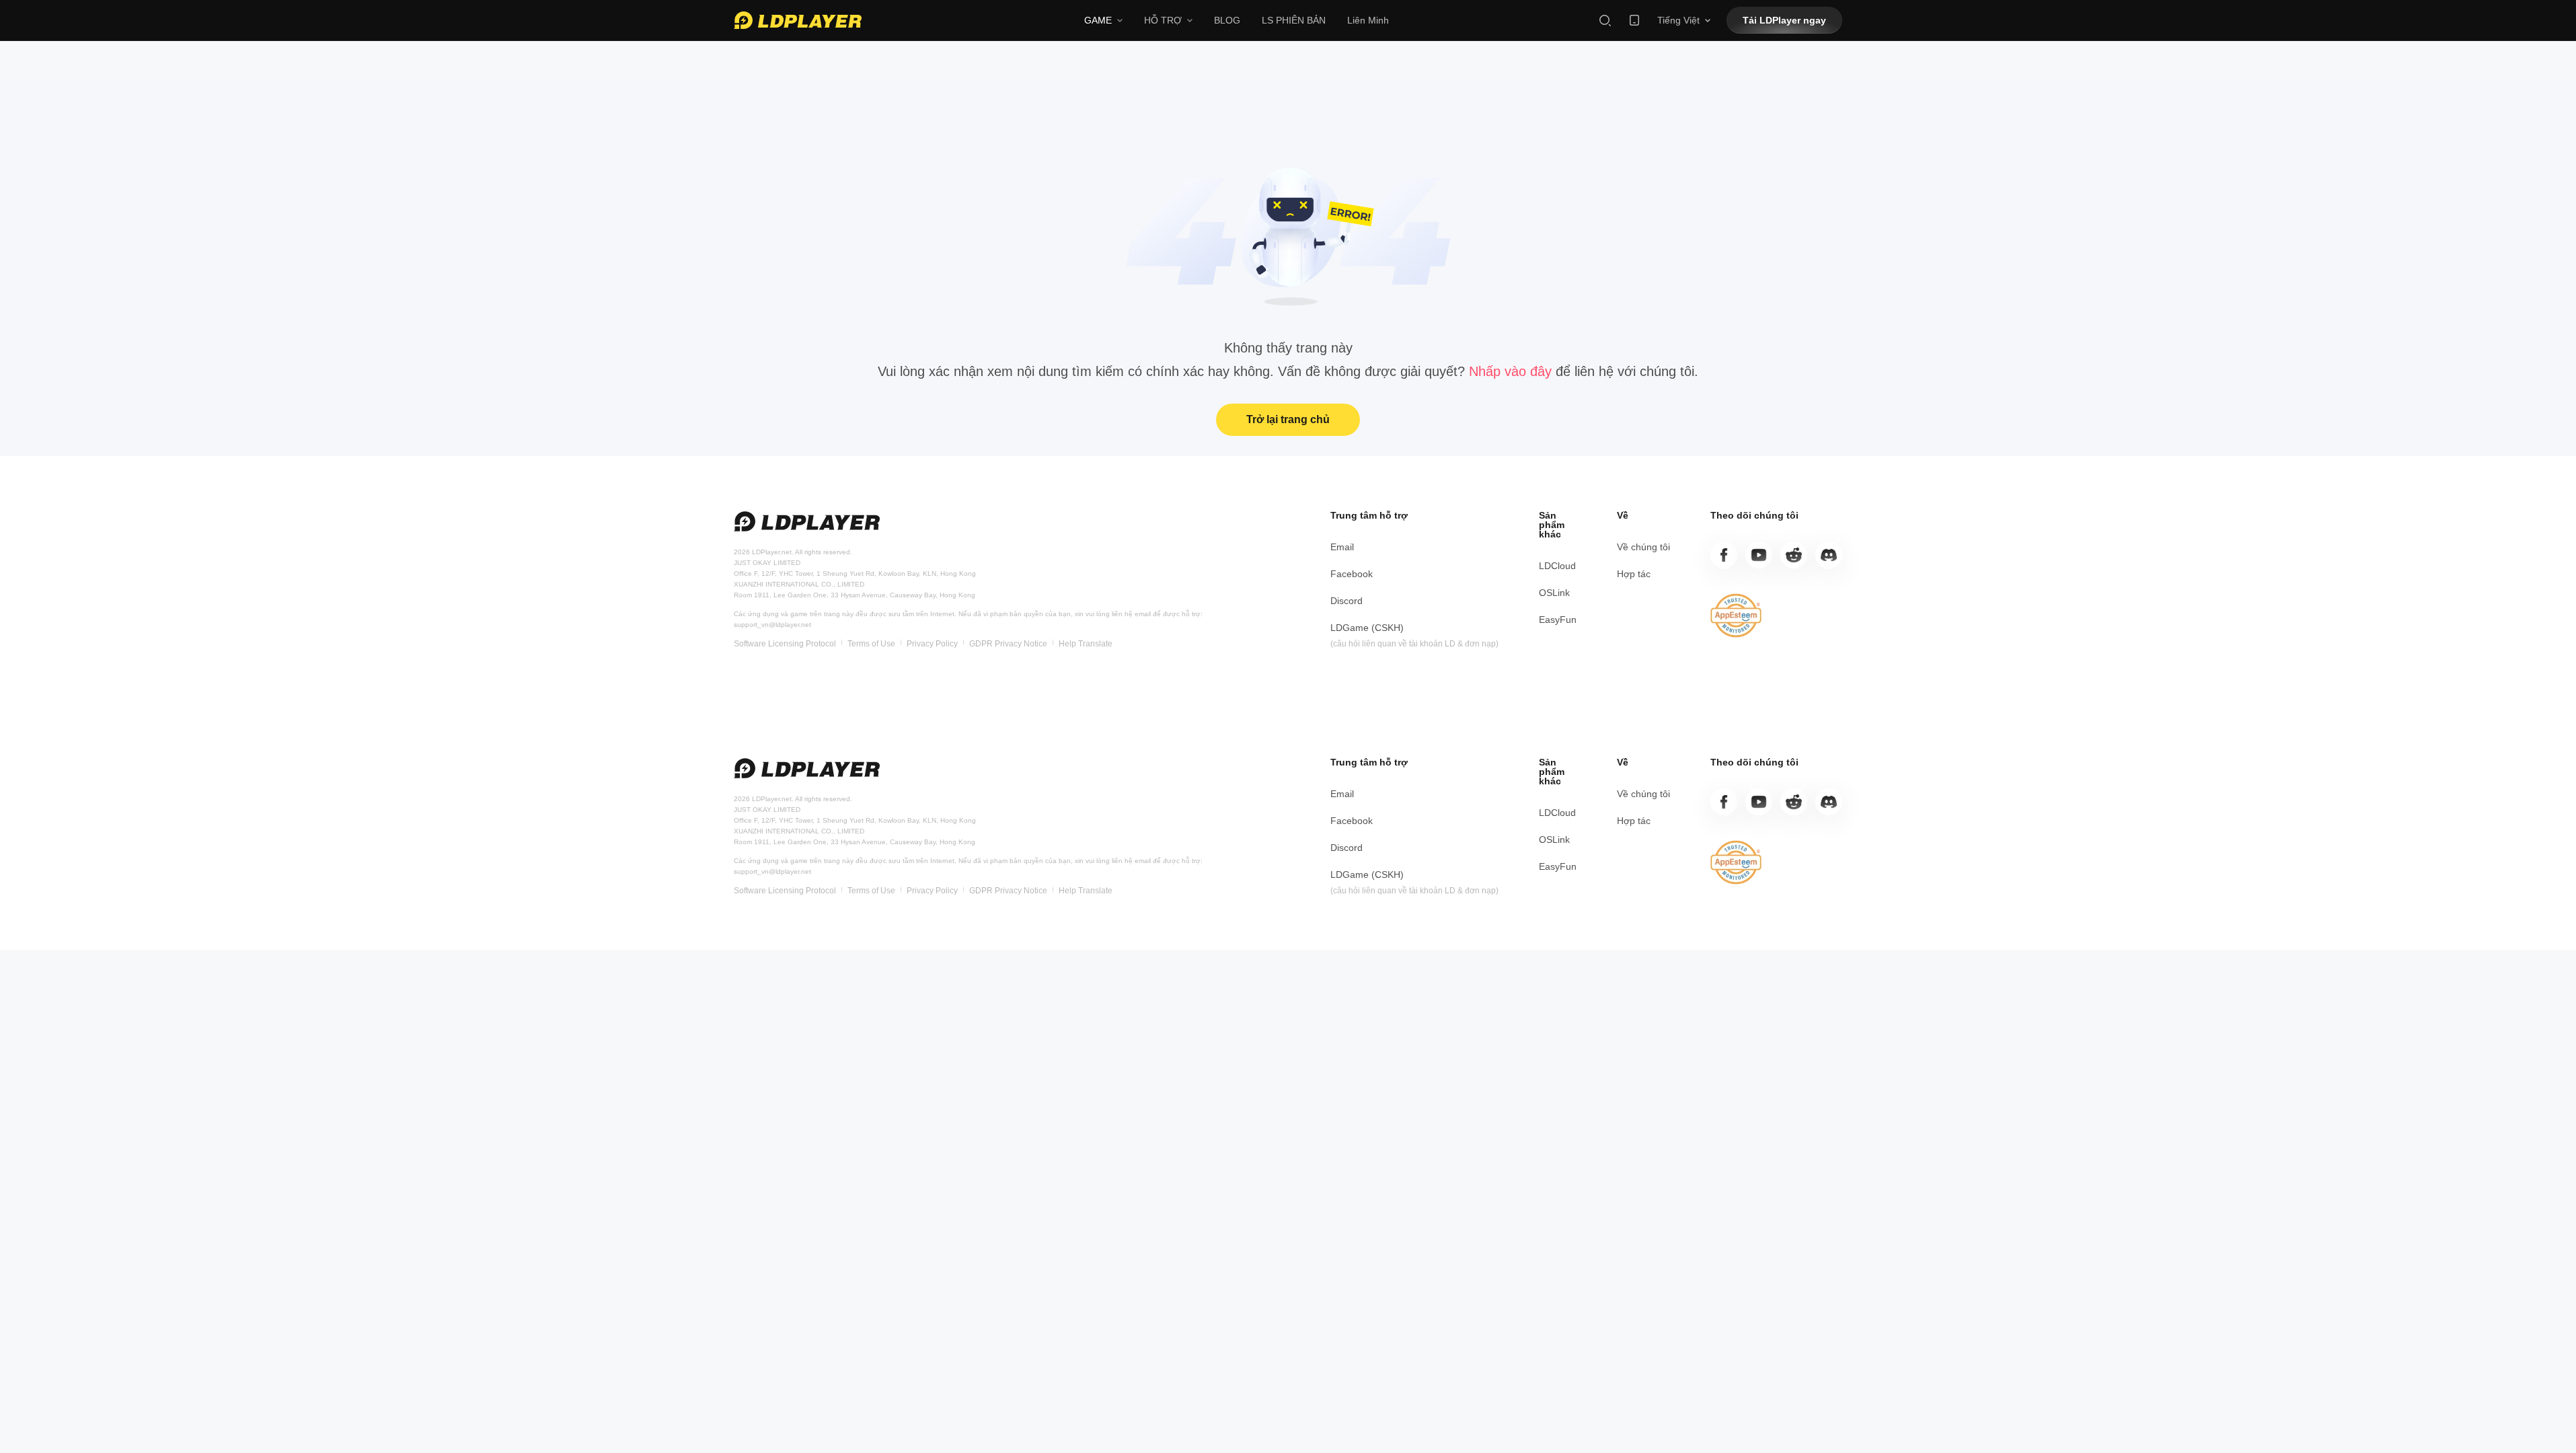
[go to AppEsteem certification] (1736, 616)
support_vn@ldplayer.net (772, 625)
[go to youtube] (1759, 555)
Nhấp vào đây (1512, 371)
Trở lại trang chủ (1288, 419)
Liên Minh (1368, 20)
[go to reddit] (1794, 555)
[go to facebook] (1724, 555)
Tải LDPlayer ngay (1784, 20)
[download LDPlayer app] (1634, 20)
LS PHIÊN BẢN (1294, 20)
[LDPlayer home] (798, 20)
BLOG (1227, 20)
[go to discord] (1829, 555)
